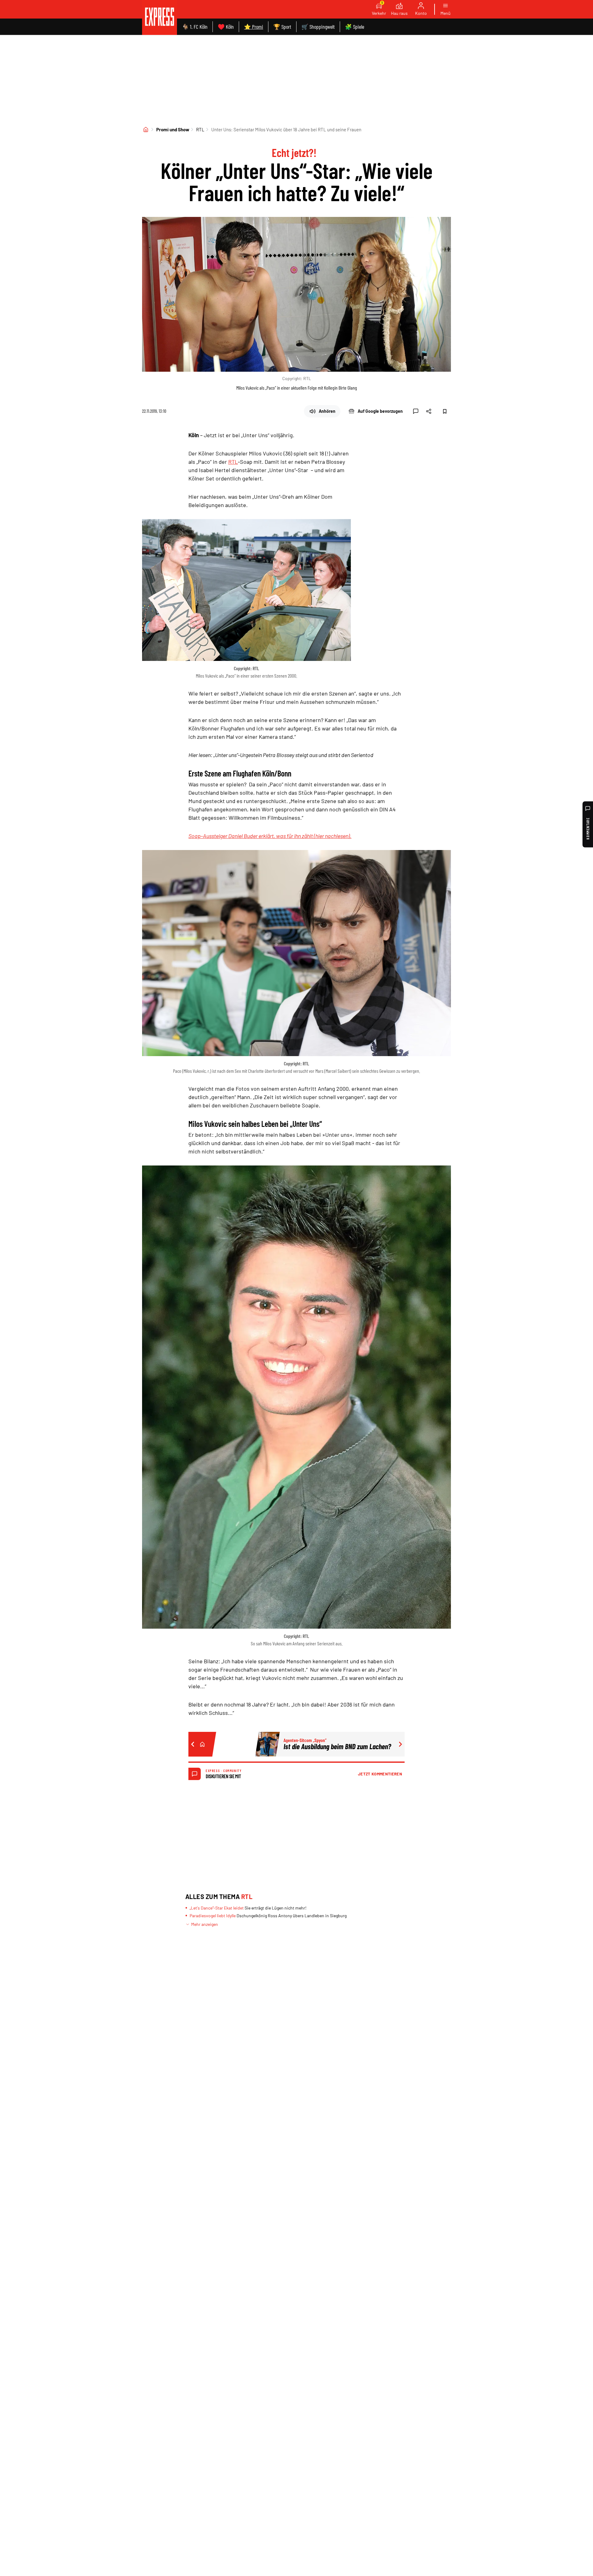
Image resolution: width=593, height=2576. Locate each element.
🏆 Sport (282, 27)
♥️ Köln (226, 27)
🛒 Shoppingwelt (318, 27)
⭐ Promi (254, 27)
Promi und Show (173, 129)
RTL (200, 129)
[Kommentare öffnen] (416, 411)
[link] (160, 17)
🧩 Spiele (355, 27)
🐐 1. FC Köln (195, 27)
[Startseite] (146, 129)
